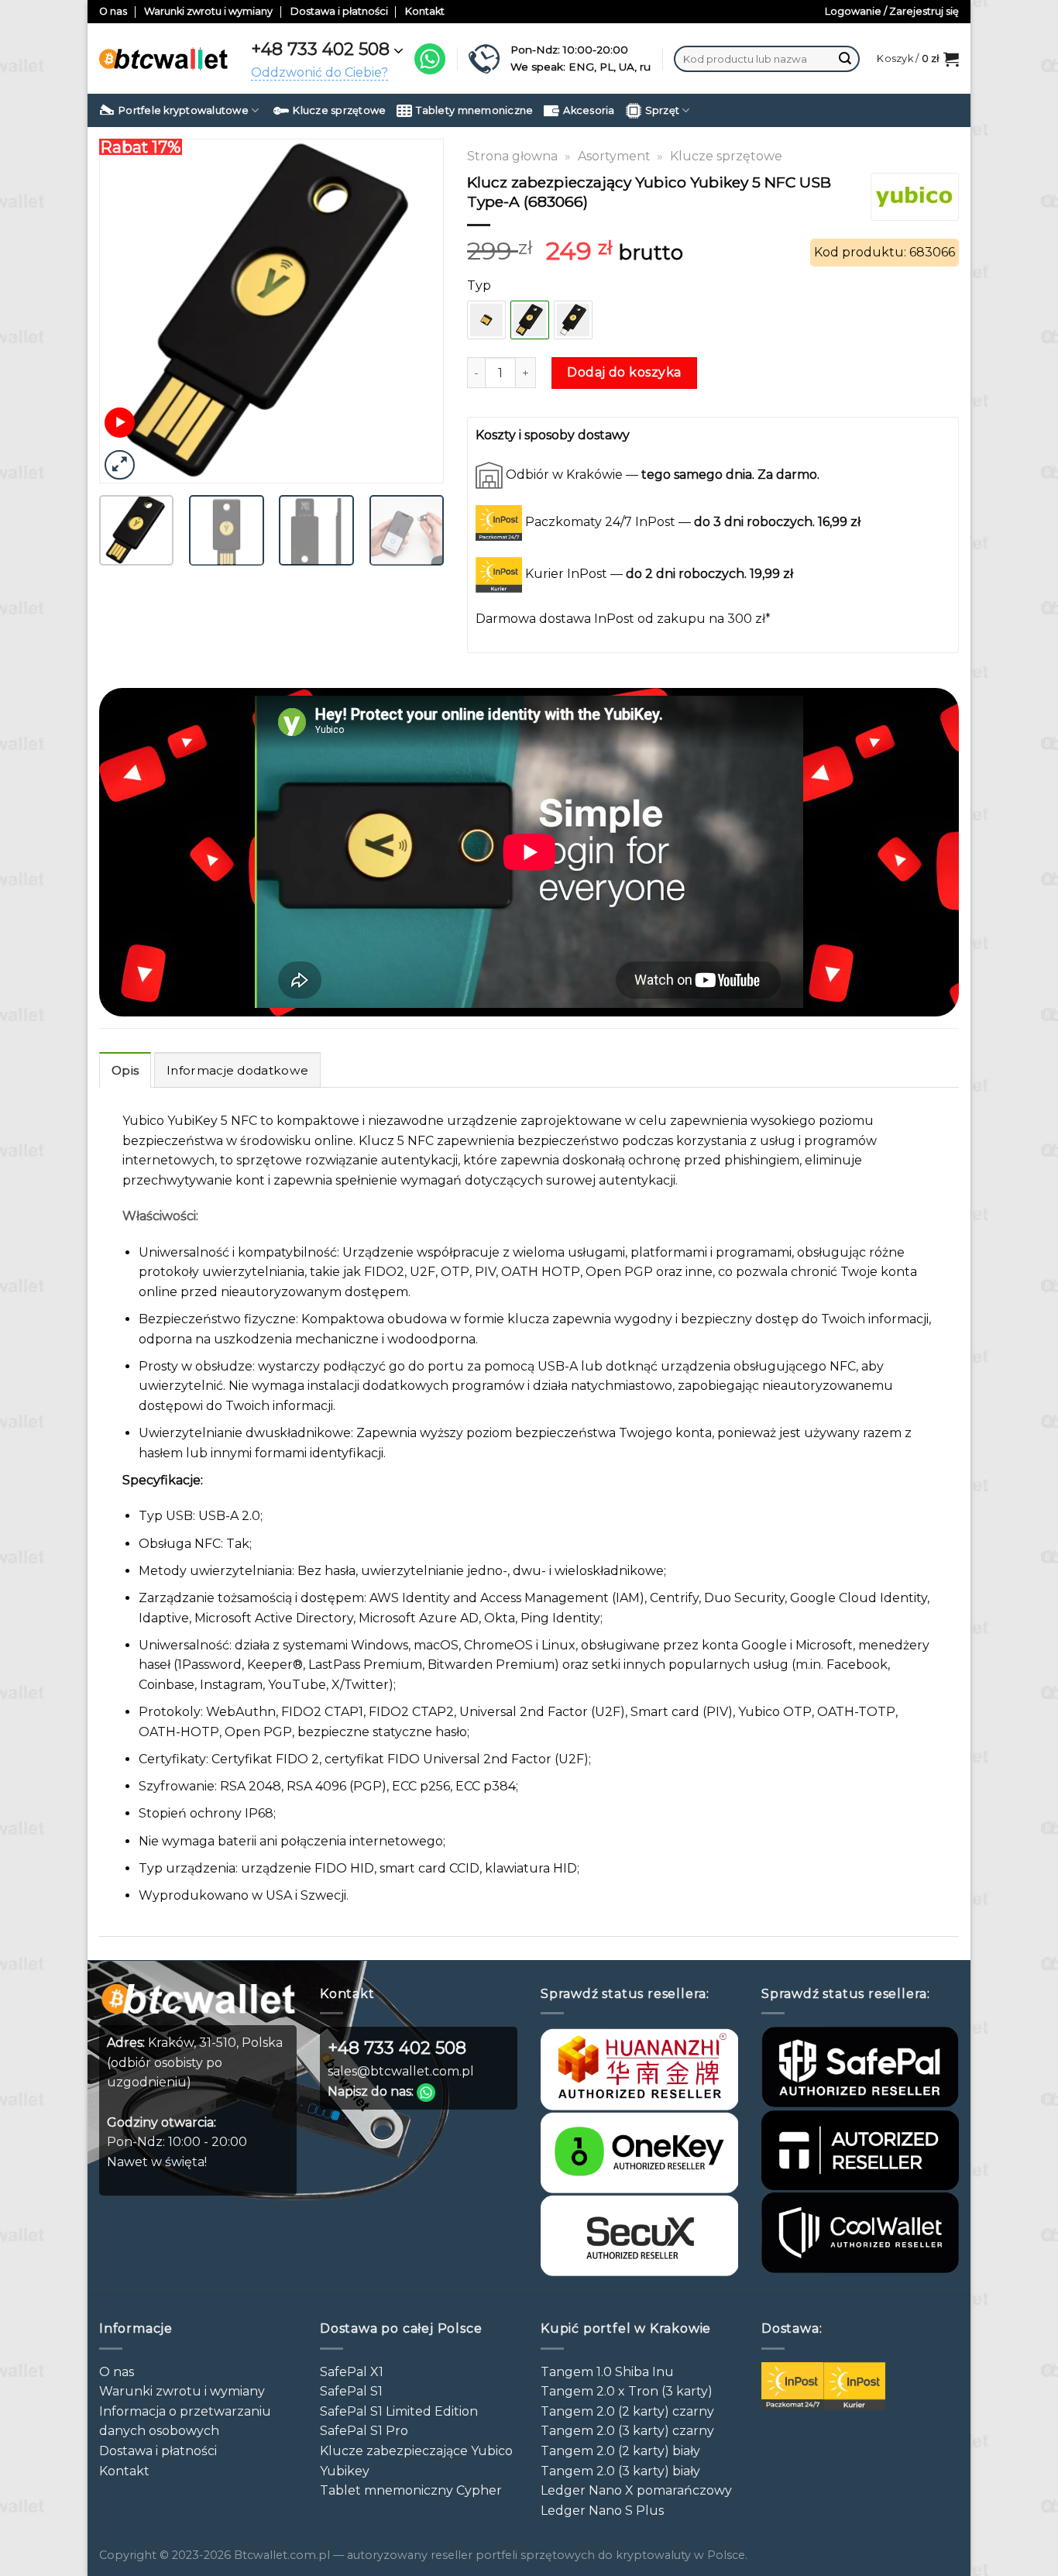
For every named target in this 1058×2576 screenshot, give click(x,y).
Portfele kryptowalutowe (184, 110)
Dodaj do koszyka (624, 372)
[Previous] (125, 311)
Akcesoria (589, 110)
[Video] (120, 423)
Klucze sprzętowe (339, 110)
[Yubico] (914, 197)
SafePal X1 (352, 2372)
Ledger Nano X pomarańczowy (636, 2490)
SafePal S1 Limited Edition (399, 2411)
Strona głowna (512, 156)
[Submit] (845, 59)
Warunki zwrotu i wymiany (208, 11)
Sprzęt (663, 110)
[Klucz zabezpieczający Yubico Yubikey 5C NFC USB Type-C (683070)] (573, 320)
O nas (113, 11)
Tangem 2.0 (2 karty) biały (620, 2451)
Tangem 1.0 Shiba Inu (607, 2372)
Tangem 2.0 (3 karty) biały (620, 2471)
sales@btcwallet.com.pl (401, 2071)
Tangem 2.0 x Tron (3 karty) (627, 2391)
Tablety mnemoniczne (474, 110)
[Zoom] (120, 465)
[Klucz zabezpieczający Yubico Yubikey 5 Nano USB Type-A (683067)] (486, 320)
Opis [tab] (125, 1070)
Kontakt (425, 11)
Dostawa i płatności (339, 11)
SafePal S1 (351, 2391)
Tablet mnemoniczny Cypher (411, 2490)
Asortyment (614, 156)
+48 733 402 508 (320, 49)
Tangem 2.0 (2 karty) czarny (627, 2411)
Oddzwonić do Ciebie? (319, 72)
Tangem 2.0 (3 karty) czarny (627, 2431)
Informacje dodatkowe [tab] (237, 1070)
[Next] (417, 311)
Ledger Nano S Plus (602, 2511)
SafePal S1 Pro (364, 2431)
